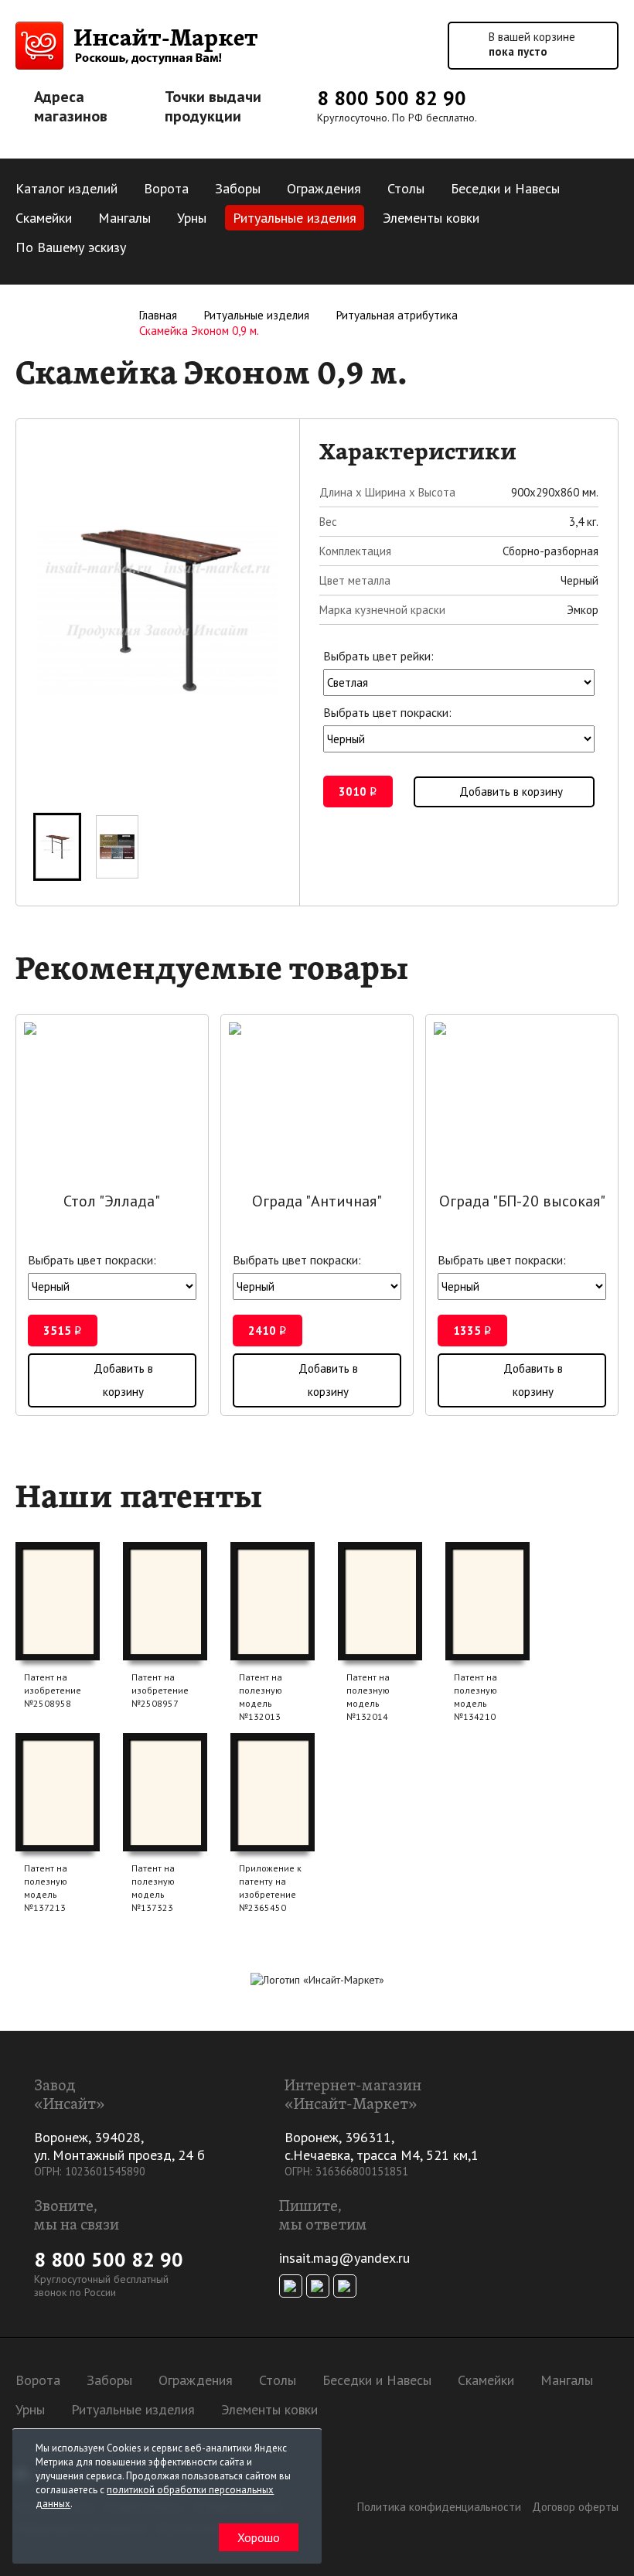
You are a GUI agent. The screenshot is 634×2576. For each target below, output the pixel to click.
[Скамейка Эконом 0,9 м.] (57, 847)
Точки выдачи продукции (213, 107)
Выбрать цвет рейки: (378, 656)
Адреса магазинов (71, 107)
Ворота (166, 188)
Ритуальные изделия (295, 218)
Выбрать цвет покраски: (387, 712)
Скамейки (44, 218)
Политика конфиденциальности (439, 2507)
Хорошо (259, 2537)
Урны (192, 218)
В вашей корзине (532, 44)
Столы (406, 188)
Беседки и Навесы (505, 188)
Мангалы (124, 218)
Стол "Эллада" (112, 1201)
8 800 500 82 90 (392, 98)
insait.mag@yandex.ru (344, 2258)
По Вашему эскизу (71, 247)
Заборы (238, 188)
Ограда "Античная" (317, 1201)
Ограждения (324, 188)
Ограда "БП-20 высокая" (522, 1201)
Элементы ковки (431, 218)
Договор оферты (575, 2507)
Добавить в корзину (511, 792)
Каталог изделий (66, 188)
